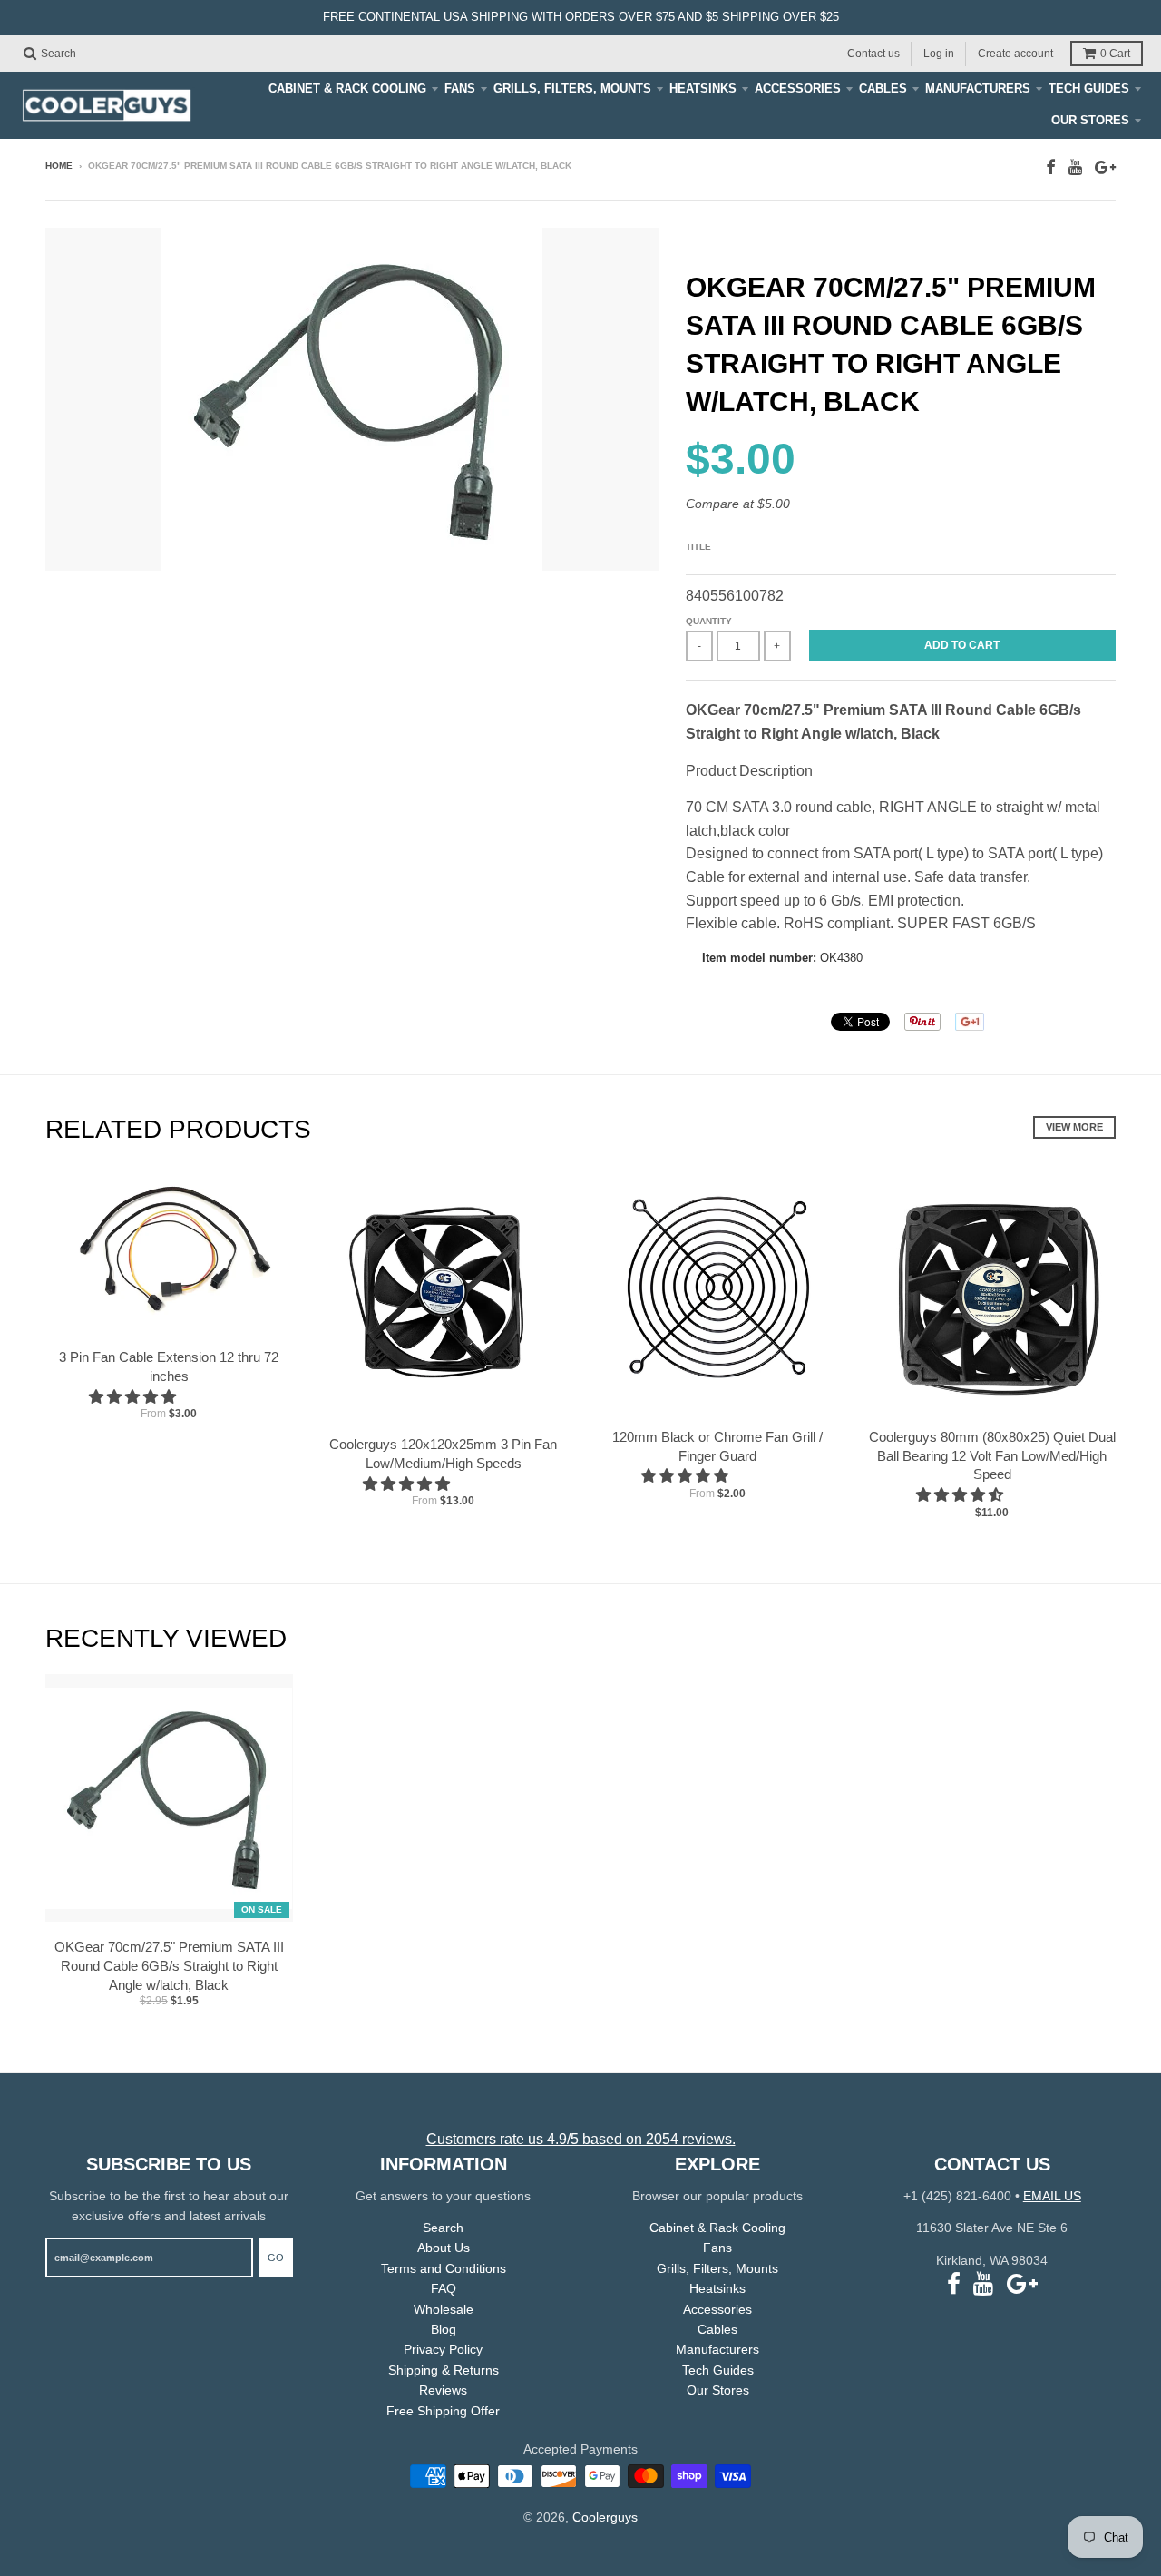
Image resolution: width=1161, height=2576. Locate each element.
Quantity (709, 621)
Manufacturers (978, 88)
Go (276, 2258)
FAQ (444, 2288)
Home (59, 166)
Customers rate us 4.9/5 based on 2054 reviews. (581, 2139)
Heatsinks (703, 88)
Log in (939, 53)
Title (698, 547)
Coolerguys (605, 2517)
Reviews (443, 2390)
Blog (444, 2329)
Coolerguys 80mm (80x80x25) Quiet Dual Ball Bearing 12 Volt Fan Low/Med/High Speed (992, 1456)
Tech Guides (1089, 88)
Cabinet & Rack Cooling (347, 88)
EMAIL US (1052, 2196)
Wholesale (444, 2309)
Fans (460, 88)
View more (1074, 1127)
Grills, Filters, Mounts (572, 88)
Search (443, 2228)
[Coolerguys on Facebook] (1051, 167)
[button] (134, 1397)
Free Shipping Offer (443, 2411)
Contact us (873, 53)
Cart (1115, 54)
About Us (444, 2248)
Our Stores (1090, 120)
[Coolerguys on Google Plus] (1105, 167)
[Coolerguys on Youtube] (1075, 167)
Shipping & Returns (444, 2370)
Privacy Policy (443, 2349)
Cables (883, 88)
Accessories (798, 88)
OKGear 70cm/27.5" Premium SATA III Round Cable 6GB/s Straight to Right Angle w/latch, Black (169, 1966)
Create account (1015, 53)
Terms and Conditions (444, 2268)
